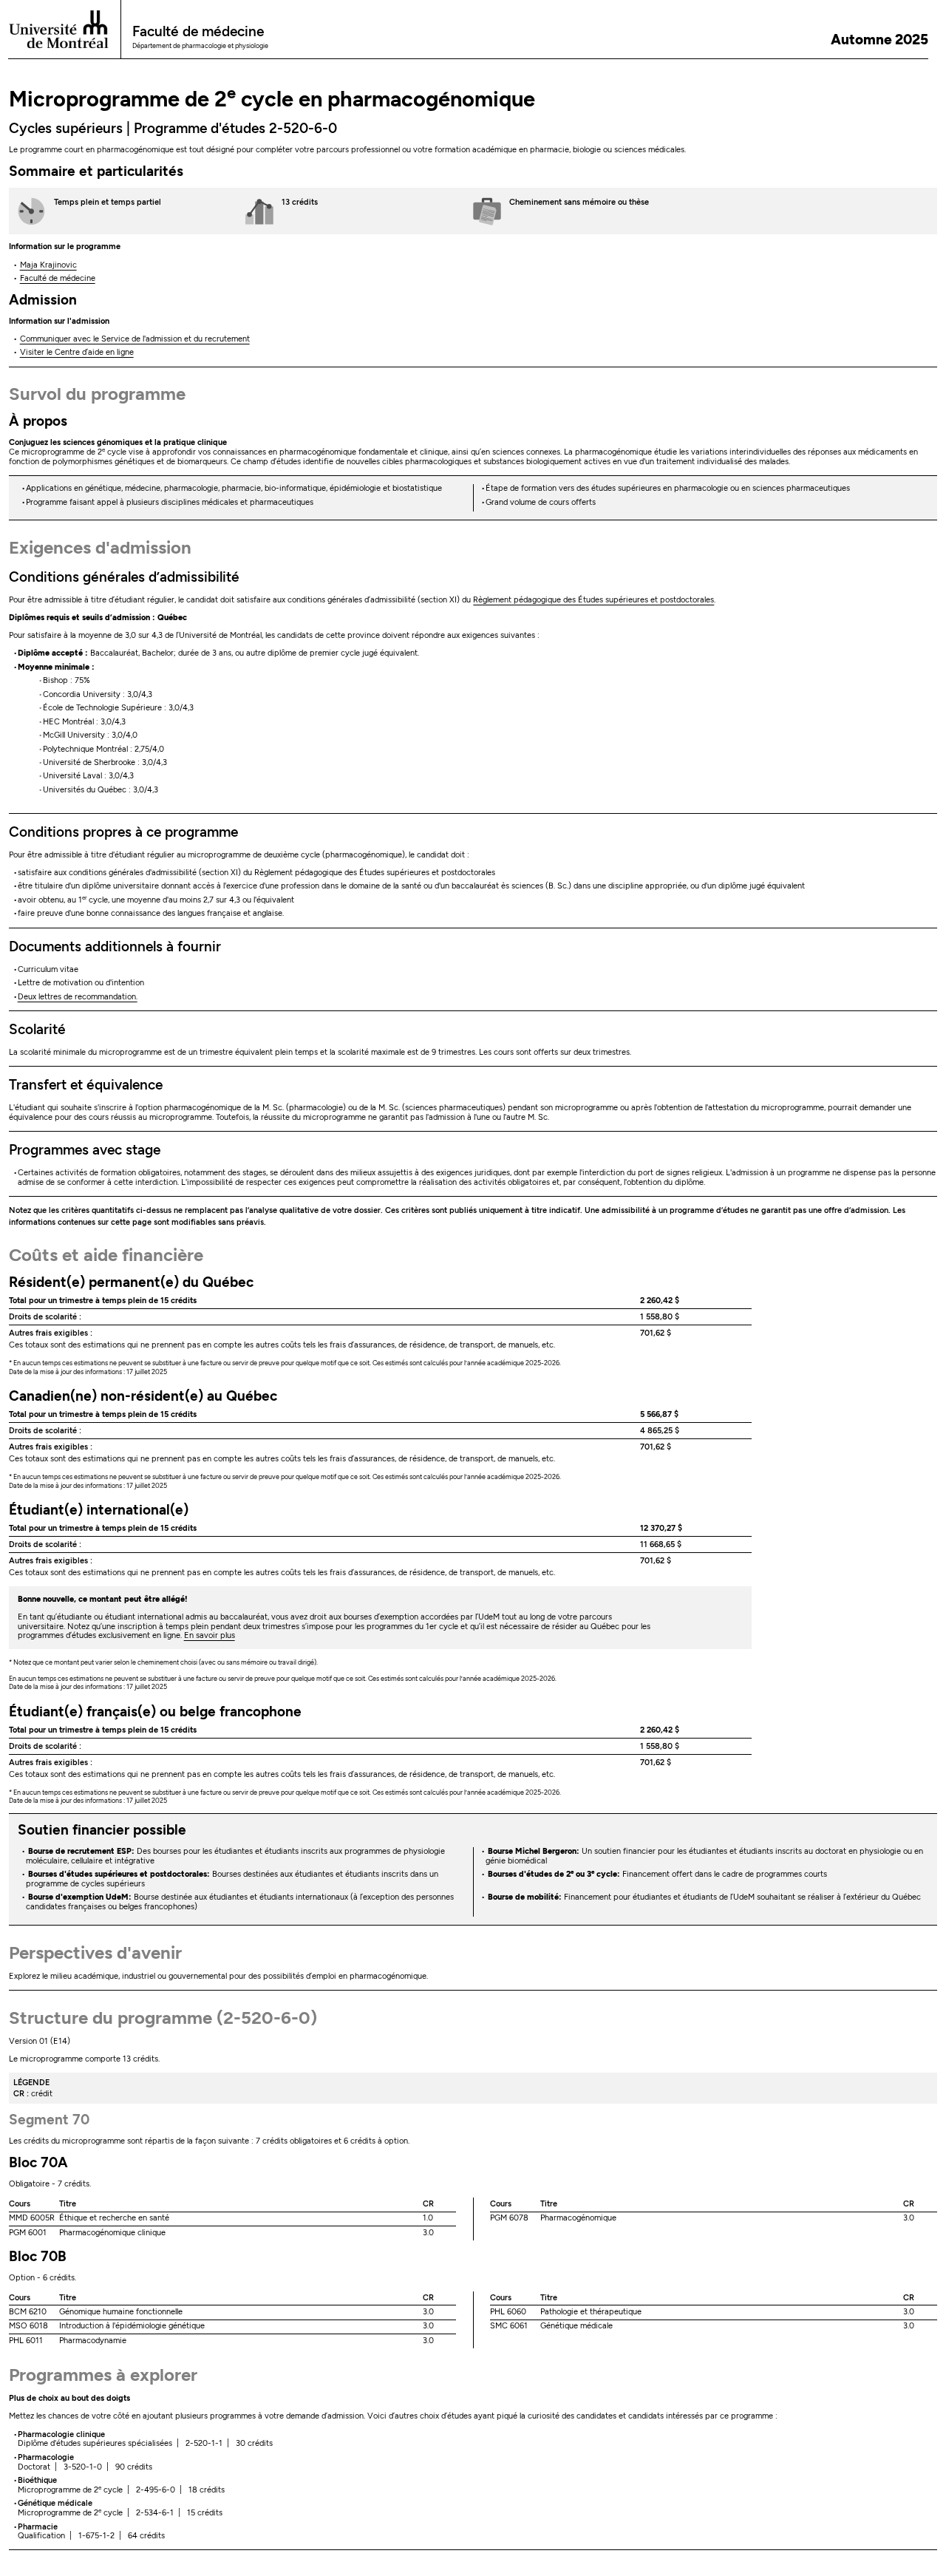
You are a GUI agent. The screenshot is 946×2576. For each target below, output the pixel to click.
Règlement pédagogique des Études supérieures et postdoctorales (593, 600)
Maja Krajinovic (48, 265)
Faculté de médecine (58, 278)
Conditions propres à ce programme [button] (123, 832)
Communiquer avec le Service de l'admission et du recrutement (135, 339)
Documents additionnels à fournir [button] (115, 947)
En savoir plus (210, 1635)
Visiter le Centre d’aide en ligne (77, 352)
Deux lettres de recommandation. (78, 997)
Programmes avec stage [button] (85, 1150)
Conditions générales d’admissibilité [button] (124, 577)
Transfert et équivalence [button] (86, 1085)
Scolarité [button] (37, 1029)
